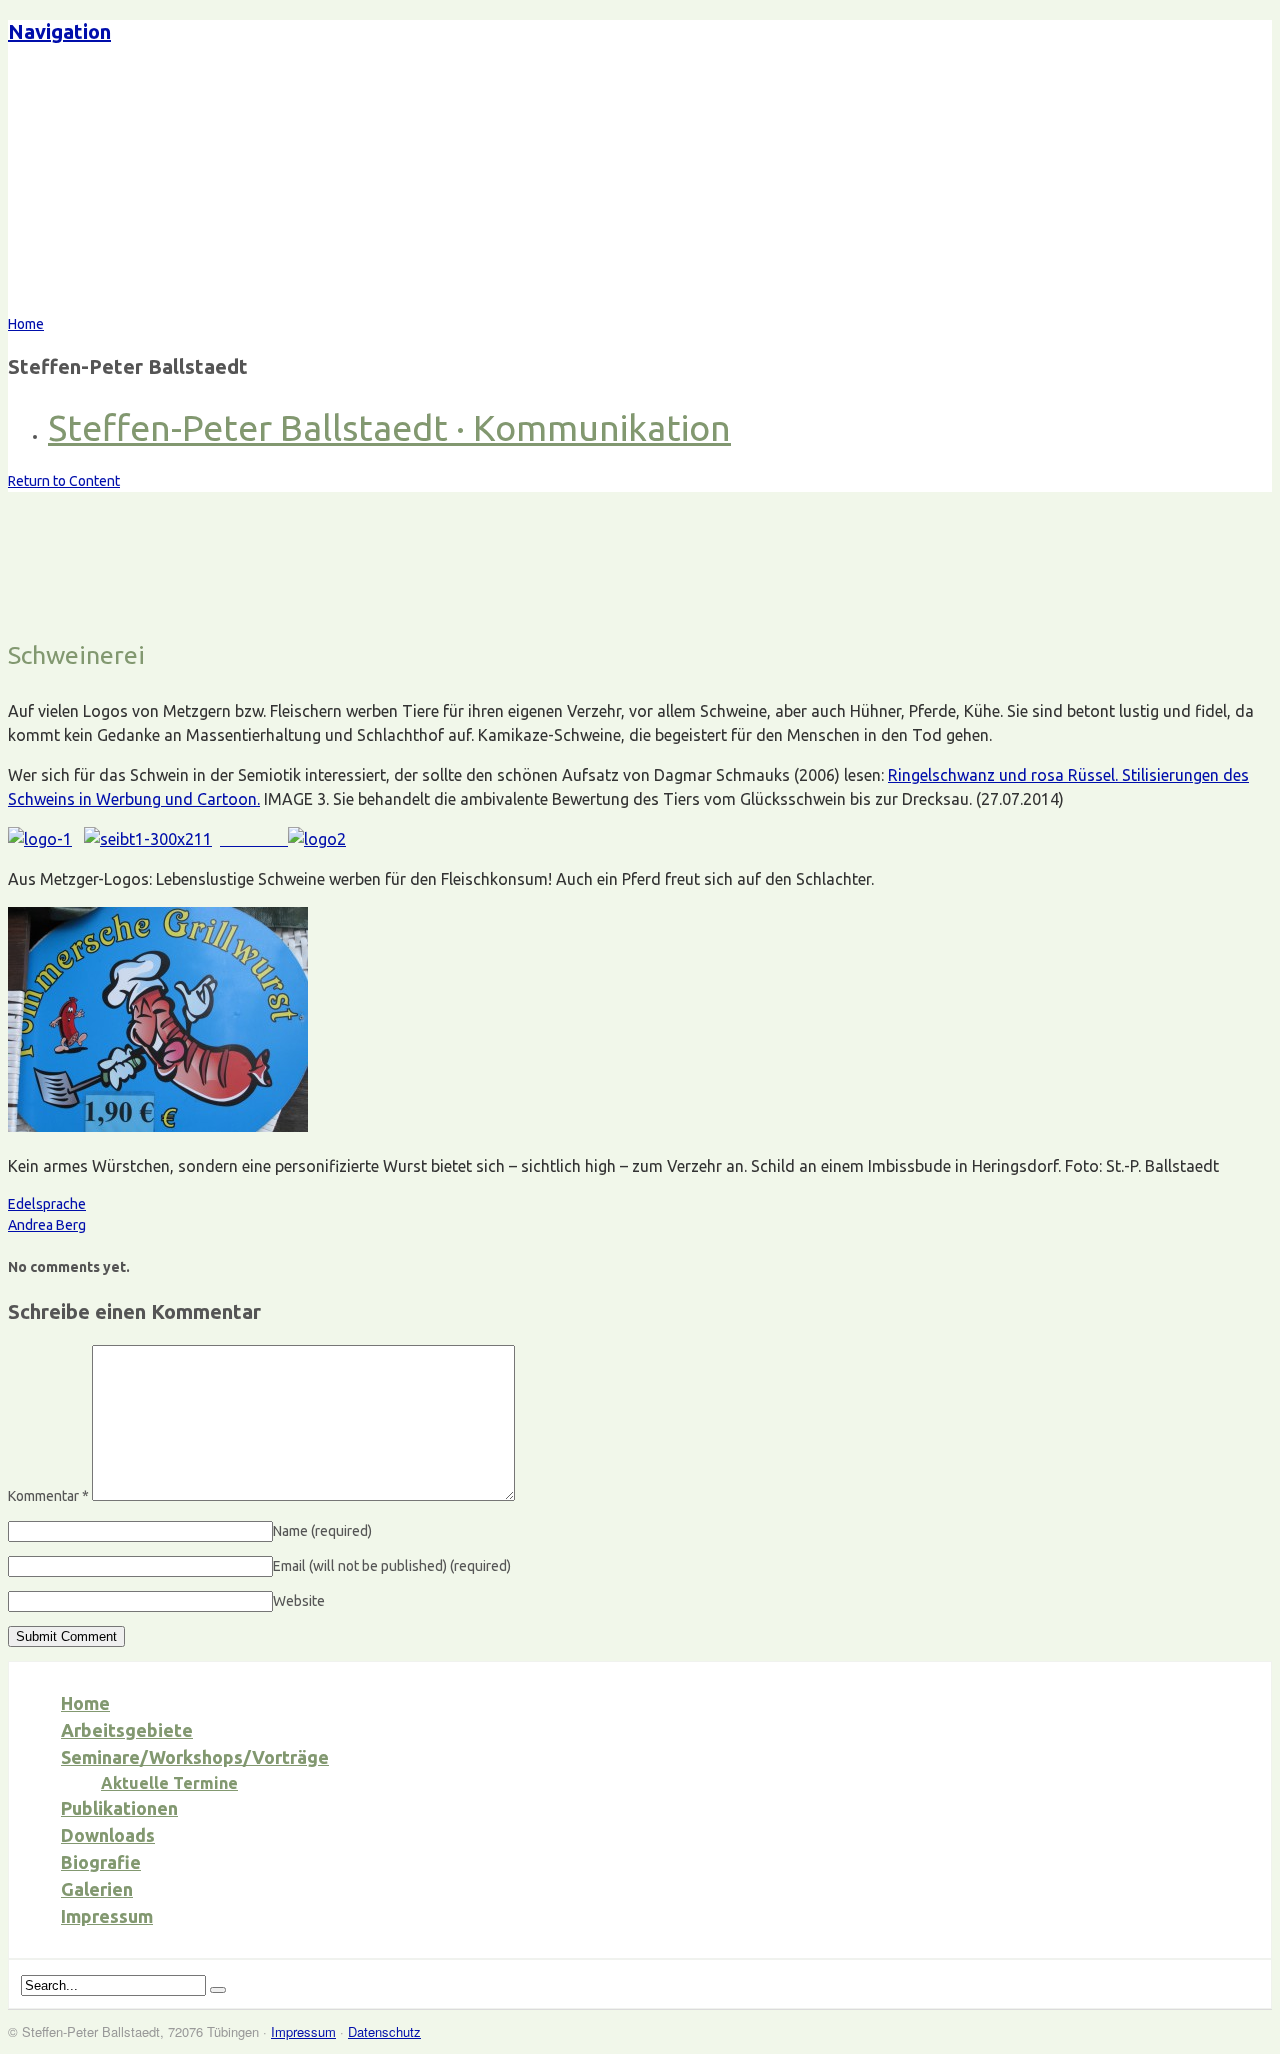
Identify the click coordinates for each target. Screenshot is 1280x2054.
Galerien (97, 1889)
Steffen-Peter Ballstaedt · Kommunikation (389, 427)
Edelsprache (47, 1204)
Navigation (59, 31)
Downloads (108, 1835)
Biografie (101, 1862)
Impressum (107, 1916)
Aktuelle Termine (169, 1783)
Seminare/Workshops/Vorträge (195, 1757)
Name (322, 1531)
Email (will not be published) (392, 1566)
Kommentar (48, 1496)
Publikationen (119, 1808)
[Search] (218, 1990)
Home (85, 1703)
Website (299, 1601)
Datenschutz (384, 2031)
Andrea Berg (47, 1225)
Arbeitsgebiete (127, 1730)
